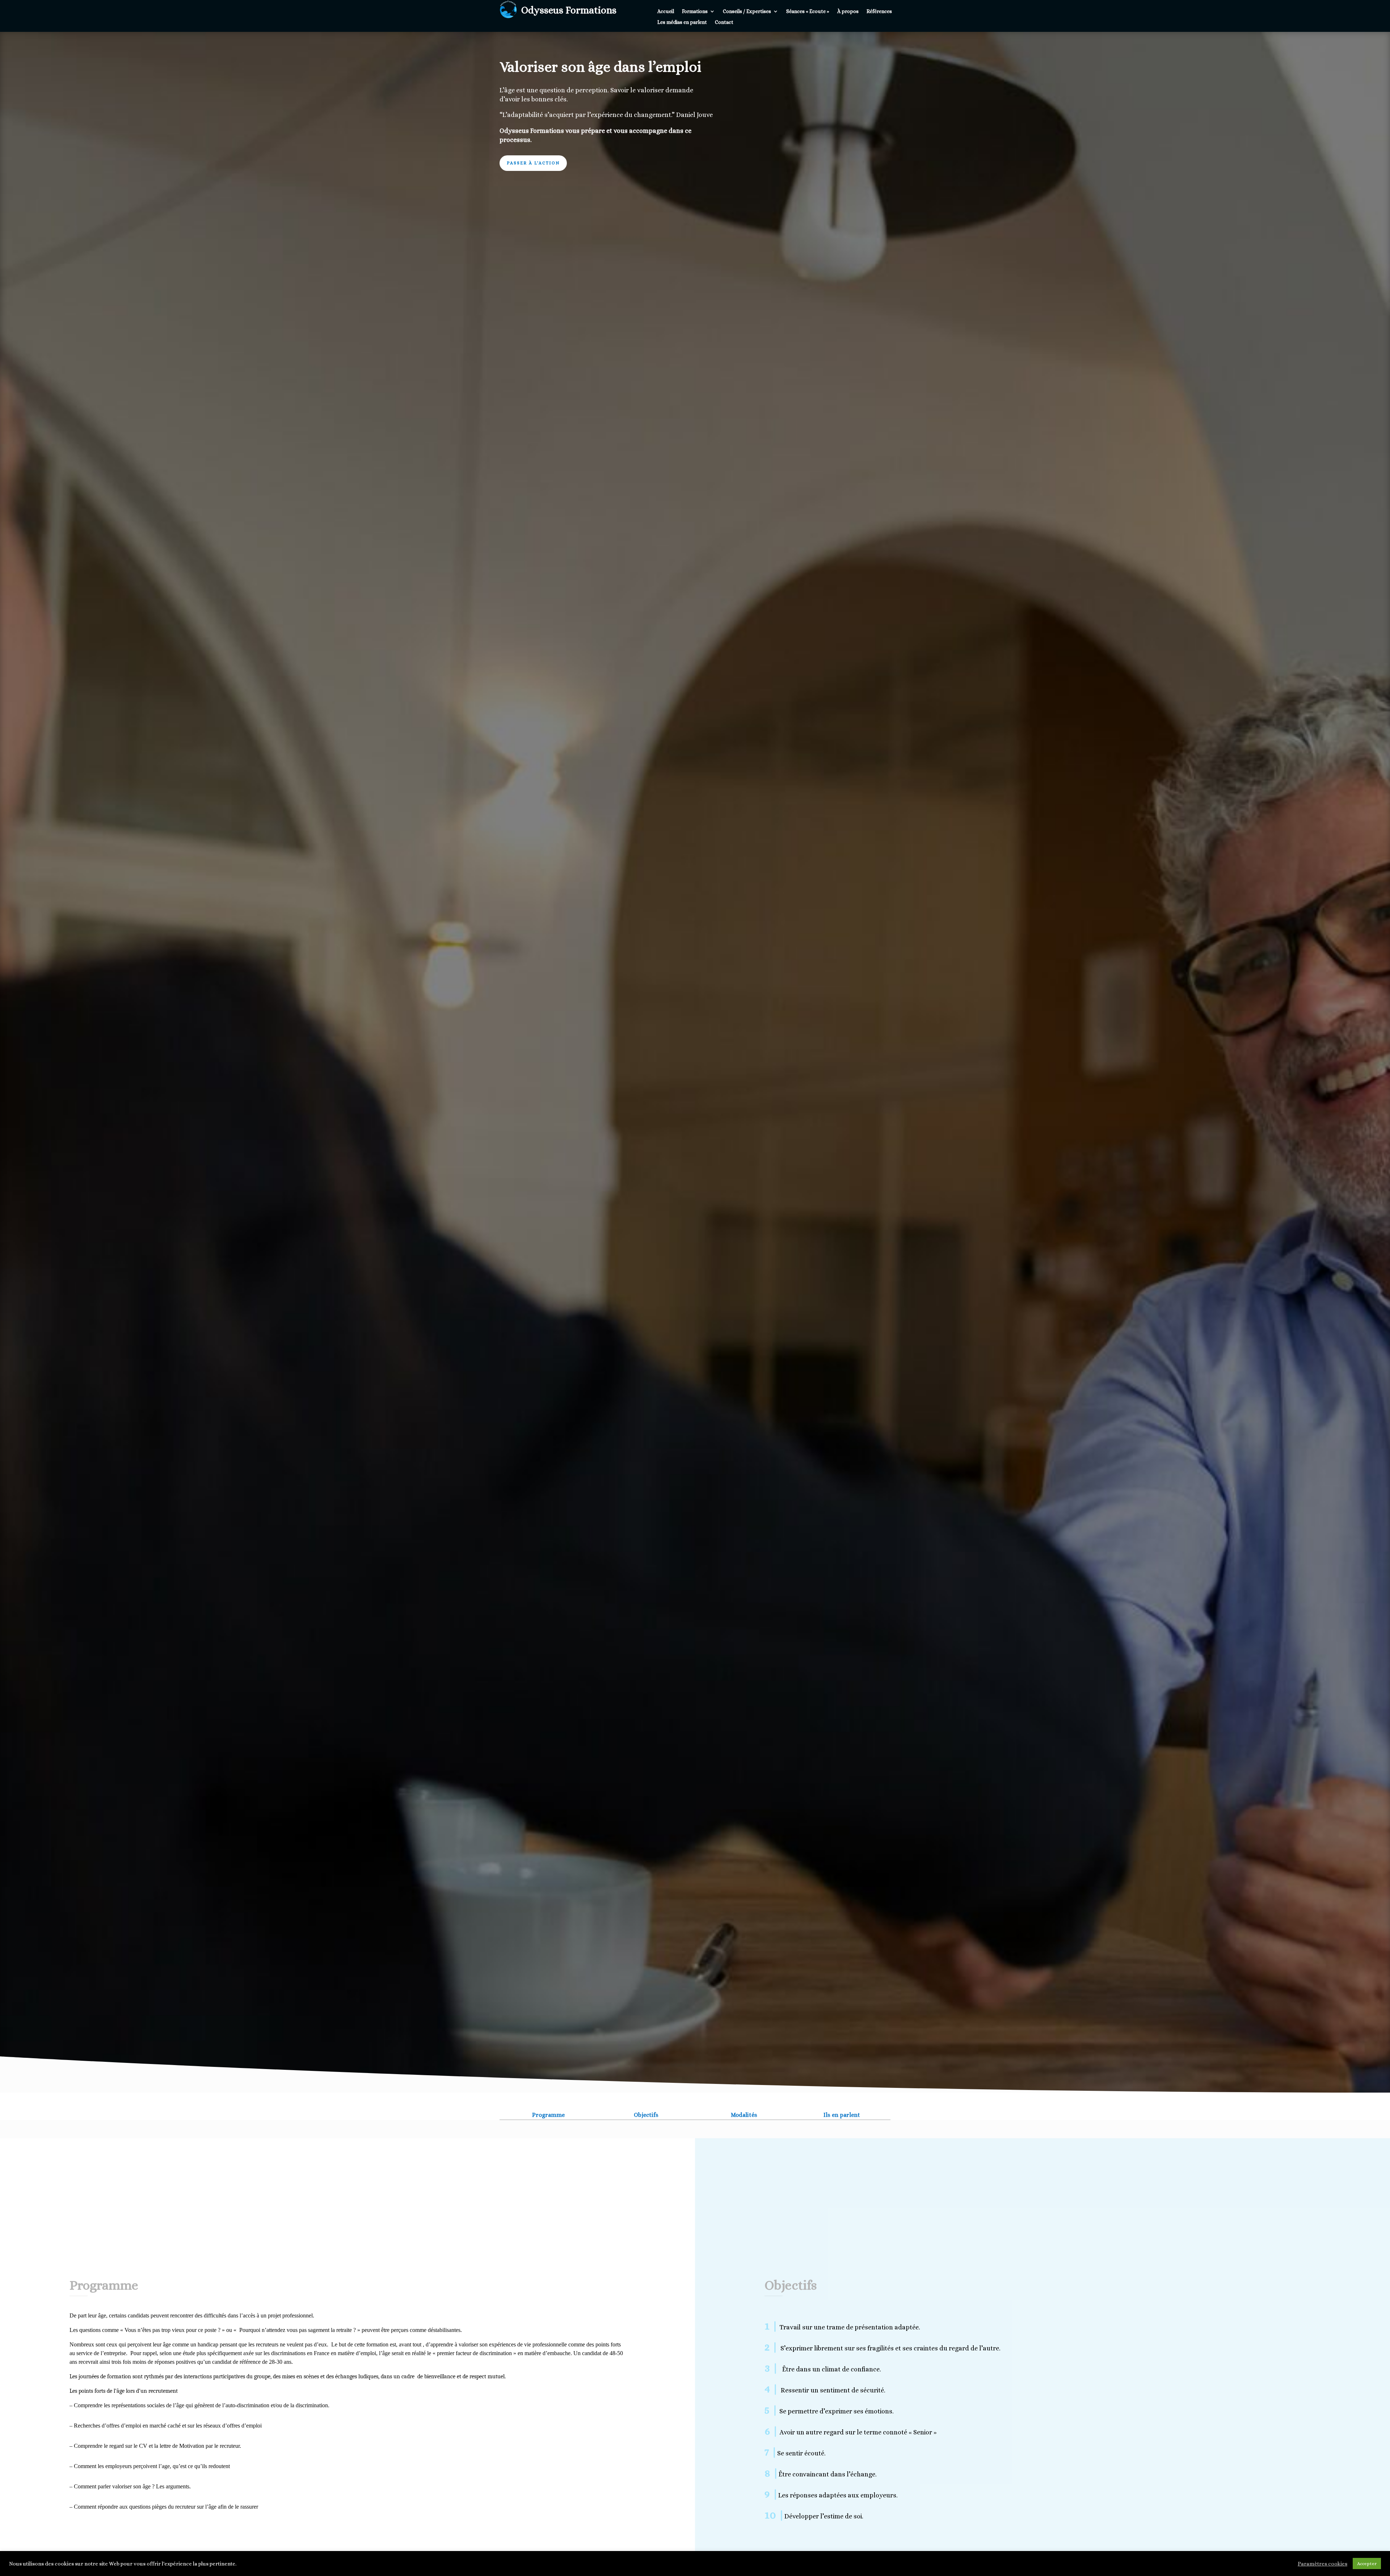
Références (879, 11)
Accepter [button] (1367, 2564)
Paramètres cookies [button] (1322, 2564)
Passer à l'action (533, 163)
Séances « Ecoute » (808, 11)
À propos (848, 11)
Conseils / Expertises (747, 11)
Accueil (666, 11)
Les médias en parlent (682, 22)
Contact (724, 22)
